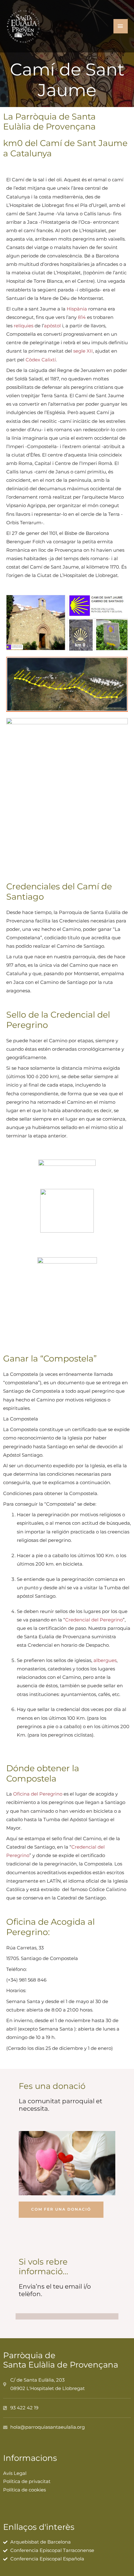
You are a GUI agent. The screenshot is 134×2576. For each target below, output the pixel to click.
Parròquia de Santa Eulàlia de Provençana (61, 2360)
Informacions (30, 2458)
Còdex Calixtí (41, 360)
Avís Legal (15, 2473)
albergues (105, 1660)
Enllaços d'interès (39, 2527)
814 (82, 317)
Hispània (77, 309)
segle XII (83, 351)
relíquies (24, 326)
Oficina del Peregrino (38, 1794)
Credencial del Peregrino (94, 1620)
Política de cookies (24, 2490)
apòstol (52, 326)
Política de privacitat (27, 2481)
